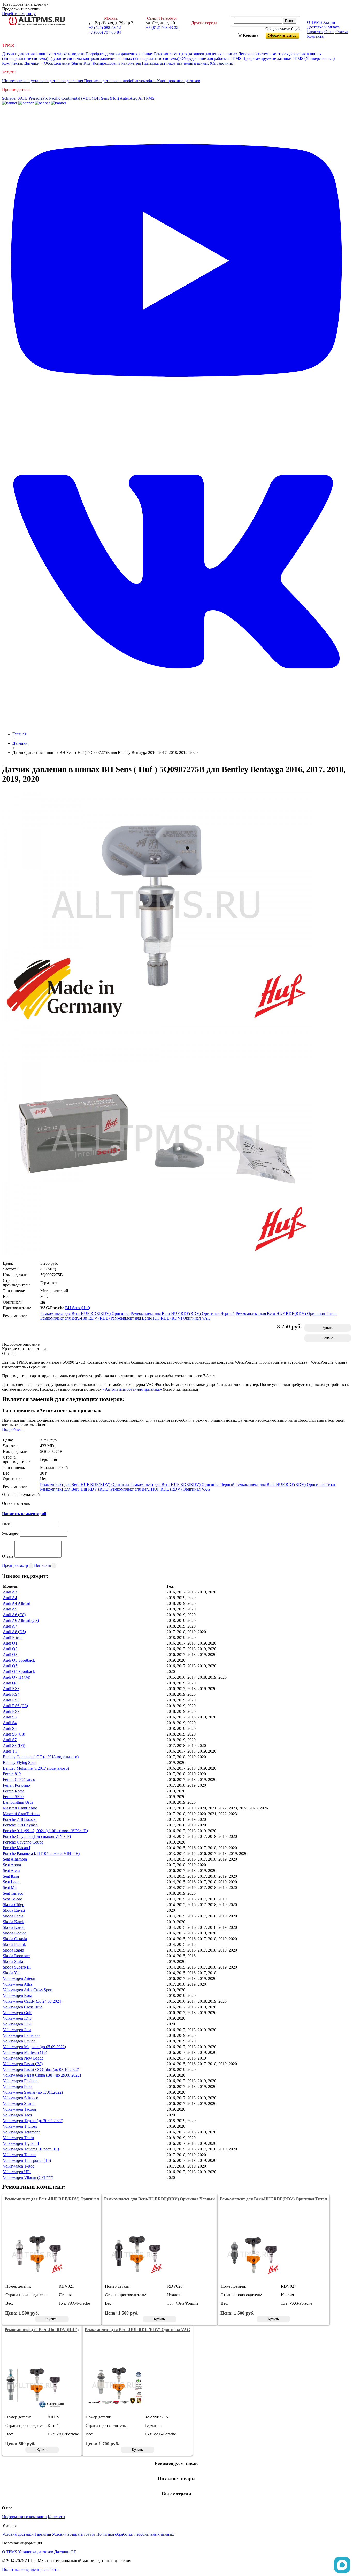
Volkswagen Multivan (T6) (25, 2052)
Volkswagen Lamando (21, 2035)
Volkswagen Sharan (19, 2104)
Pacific (55, 98)
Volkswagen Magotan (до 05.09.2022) (34, 2047)
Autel (124, 98)
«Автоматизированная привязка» (132, 1389)
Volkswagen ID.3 (17, 2018)
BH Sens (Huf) (106, 98)
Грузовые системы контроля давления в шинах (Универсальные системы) (114, 59)
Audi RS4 (11, 1694)
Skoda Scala (13, 1961)
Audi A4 (10, 1598)
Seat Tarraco (13, 1893)
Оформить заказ (287, 34)
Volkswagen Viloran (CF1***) (28, 2177)
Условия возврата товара (74, 2534)
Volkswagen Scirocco (21, 2098)
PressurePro (38, 98)
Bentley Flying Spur (19, 1763)
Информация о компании (24, 2517)
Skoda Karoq (14, 1927)
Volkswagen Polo (17, 2087)
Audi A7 (10, 1626)
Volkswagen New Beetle (23, 2058)
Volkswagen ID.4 (17, 2024)
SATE (23, 98)
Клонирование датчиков (179, 81)
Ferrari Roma (14, 1791)
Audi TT (10, 1751)
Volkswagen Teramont (21, 2132)
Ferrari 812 (12, 1774)
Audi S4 (10, 1723)
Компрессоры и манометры (117, 63)
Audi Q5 (10, 1666)
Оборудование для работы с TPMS (211, 59)
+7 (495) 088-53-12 (105, 28)
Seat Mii (10, 1888)
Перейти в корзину (19, 14)
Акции (329, 22)
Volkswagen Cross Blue (22, 2007)
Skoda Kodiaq (15, 1933)
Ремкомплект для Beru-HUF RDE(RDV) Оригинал (85, 1313)
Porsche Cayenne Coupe (23, 1842)
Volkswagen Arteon (19, 1979)
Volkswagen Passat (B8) (23, 2064)
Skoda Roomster (16, 1956)
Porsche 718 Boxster (20, 1819)
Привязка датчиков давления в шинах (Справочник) (188, 63)
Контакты (316, 36)
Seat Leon (11, 1882)
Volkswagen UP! (17, 2172)
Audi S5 (10, 1728)
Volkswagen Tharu (18, 2138)
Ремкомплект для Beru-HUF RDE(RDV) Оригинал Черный (183, 1313)
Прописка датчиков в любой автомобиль (121, 81)
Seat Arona (12, 1865)
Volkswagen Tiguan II (21, 2143)
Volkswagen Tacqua (19, 2109)
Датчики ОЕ (65, 2552)
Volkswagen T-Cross (20, 2126)
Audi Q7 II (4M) (17, 1677)
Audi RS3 (11, 1689)
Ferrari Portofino (16, 1785)
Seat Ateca (11, 1871)
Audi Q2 (10, 1649)
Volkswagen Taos (17, 2115)
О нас (329, 32)
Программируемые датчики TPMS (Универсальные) (289, 59)
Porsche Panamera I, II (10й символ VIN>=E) (41, 1853)
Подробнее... (13, 1429)
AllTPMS (146, 98)
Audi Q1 (10, 1643)
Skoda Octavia (15, 1939)
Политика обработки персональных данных (135, 2534)
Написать (43, 1565)
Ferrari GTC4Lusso (19, 1780)
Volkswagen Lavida (19, 2041)
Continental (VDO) (77, 98)
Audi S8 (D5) (14, 1745)
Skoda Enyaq (14, 1910)
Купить (328, 1328)
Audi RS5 (11, 1700)
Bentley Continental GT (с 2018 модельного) (41, 1757)
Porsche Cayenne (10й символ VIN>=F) (37, 1836)
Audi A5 (10, 1609)
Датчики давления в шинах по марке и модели (43, 54)
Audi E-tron (13, 1637)
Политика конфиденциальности (30, 2569)
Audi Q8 (10, 1683)
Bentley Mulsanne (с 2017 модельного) (36, 1768)
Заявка (328, 1338)
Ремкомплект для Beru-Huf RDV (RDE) (75, 1318)
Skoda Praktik (14, 1944)
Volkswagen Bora (17, 1996)
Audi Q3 (10, 1655)
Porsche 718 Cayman (20, 1825)
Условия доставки (18, 2534)
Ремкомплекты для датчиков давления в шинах (196, 54)
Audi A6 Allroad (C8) (21, 1620)
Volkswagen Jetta (17, 2030)
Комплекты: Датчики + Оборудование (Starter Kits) (47, 63)
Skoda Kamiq (14, 1922)
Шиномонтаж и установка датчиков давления (43, 81)
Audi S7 (10, 1740)
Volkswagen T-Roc (19, 2166)
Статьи (342, 32)
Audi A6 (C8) (14, 1615)
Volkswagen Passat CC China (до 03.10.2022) (41, 2069)
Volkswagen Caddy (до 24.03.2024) (33, 2001)
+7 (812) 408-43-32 (162, 28)
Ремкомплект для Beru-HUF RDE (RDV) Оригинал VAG (161, 1318)
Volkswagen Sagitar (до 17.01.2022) (33, 2092)
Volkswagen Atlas (18, 1984)
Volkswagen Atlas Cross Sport (28, 1990)
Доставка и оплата (323, 27)
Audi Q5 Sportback (19, 1672)
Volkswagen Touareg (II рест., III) (31, 2149)
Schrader (9, 98)
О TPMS (314, 22)
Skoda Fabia (13, 1916)
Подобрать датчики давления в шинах (119, 54)
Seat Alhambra (15, 1859)
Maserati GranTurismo (21, 1814)
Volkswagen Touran (19, 2155)
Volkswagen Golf (17, 2013)
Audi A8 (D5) (14, 1632)
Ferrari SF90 (13, 1797)
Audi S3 (10, 1717)
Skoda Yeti (12, 1973)
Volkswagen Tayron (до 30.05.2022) (33, 2121)
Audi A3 (10, 1592)
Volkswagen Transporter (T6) (27, 2160)
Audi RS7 (11, 1711)
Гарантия (315, 32)
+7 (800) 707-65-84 (105, 32)
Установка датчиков (36, 2552)
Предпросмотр (16, 1565)
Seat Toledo (13, 1899)
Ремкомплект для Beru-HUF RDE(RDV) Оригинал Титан (286, 1313)
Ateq (133, 98)
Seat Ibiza (11, 1876)
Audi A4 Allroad (17, 1603)
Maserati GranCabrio (20, 1808)
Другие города (204, 23)
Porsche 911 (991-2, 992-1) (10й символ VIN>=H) (45, 1831)
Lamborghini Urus (18, 1802)
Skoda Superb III (17, 1967)
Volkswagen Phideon (20, 2081)
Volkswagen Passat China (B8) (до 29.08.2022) (42, 2075)
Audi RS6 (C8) (15, 1706)
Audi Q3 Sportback (19, 1660)
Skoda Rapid (13, 1950)
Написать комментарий (24, 1514)
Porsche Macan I (17, 1848)
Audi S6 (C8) (14, 1734)
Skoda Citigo (14, 1905)
